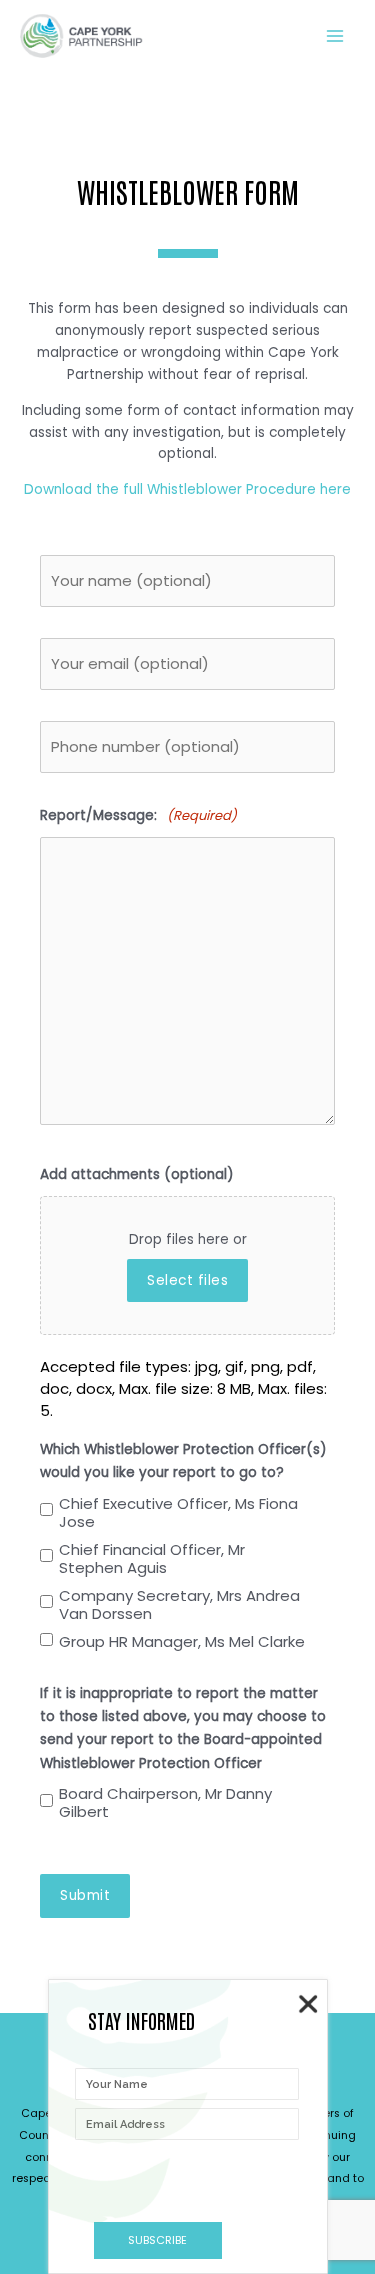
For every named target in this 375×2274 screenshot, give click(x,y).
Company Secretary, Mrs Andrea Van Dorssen (179, 1605)
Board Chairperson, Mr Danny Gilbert (165, 1803)
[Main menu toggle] (335, 35)
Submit (85, 1895)
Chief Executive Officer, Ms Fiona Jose (178, 1513)
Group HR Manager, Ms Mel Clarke (182, 1642)
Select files (187, 1280)
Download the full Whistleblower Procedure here (187, 489)
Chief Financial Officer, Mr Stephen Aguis (152, 1559)
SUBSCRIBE (157, 2240)
